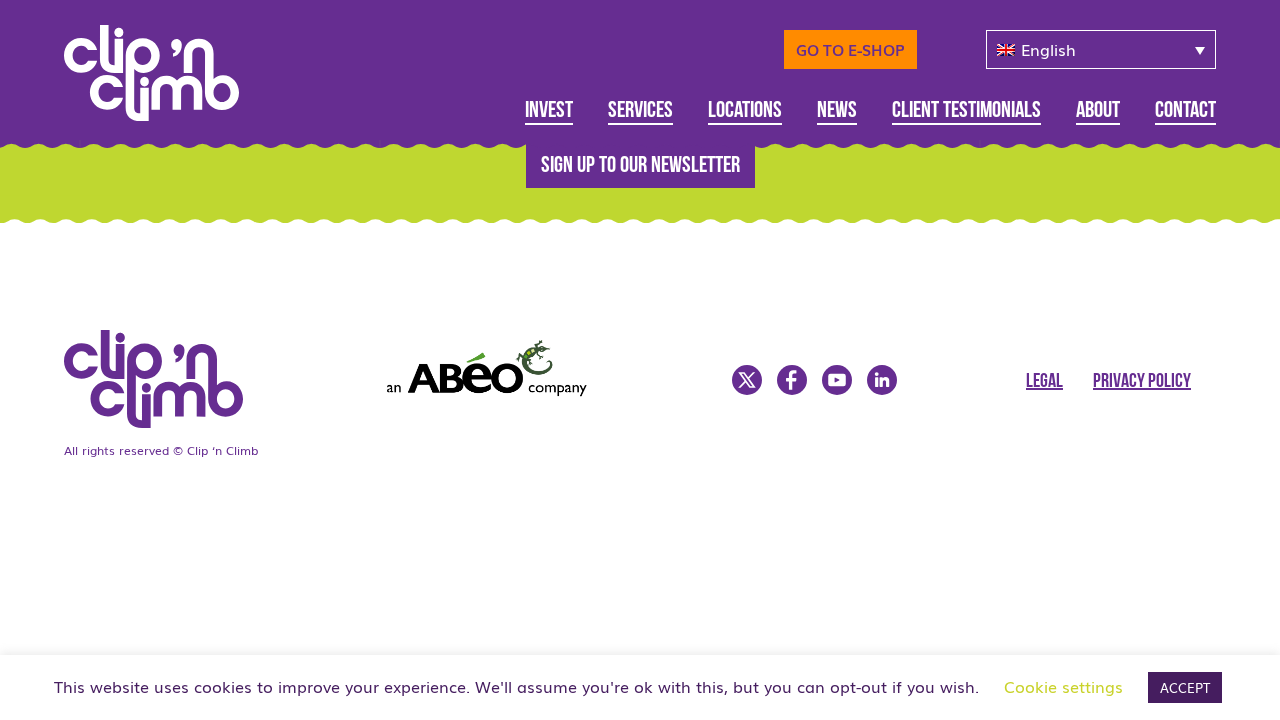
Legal (1044, 382)
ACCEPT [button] (1185, 687)
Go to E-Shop (850, 49)
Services (640, 111)
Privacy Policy (1142, 382)
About (1098, 111)
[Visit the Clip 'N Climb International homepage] (166, 421)
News (837, 111)
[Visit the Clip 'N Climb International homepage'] (164, 66)
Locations (745, 111)
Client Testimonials (966, 111)
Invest (549, 111)
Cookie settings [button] (1063, 686)
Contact (1185, 111)
